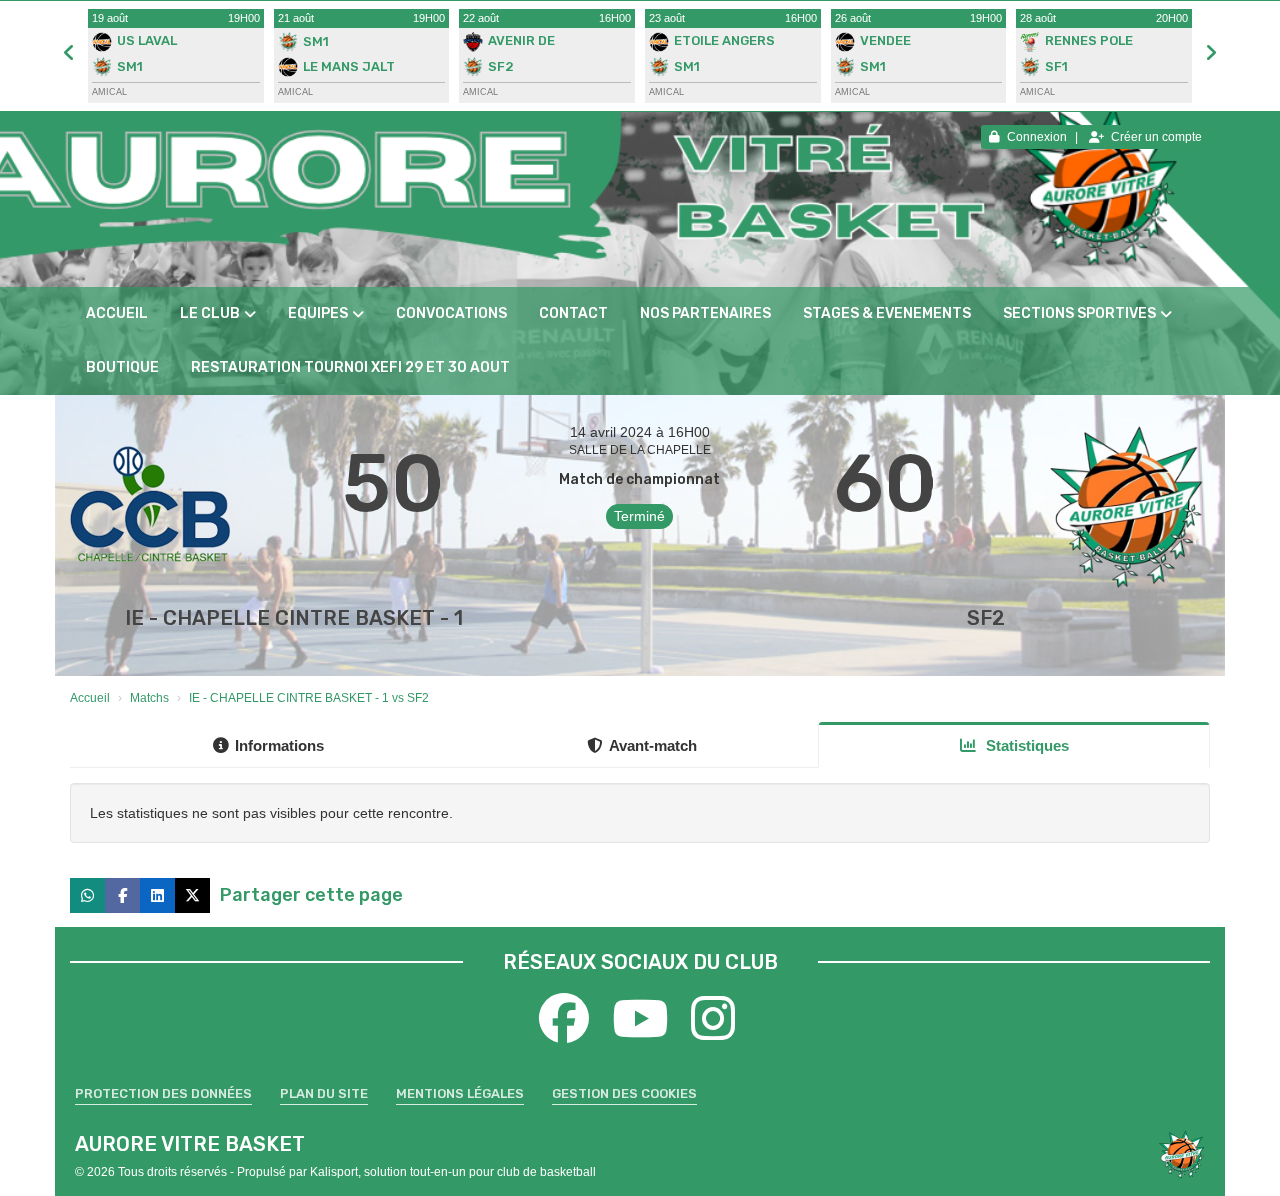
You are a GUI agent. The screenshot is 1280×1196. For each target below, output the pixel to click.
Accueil (117, 313)
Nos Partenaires (705, 313)
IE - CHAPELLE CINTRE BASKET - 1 (294, 618)
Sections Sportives (1079, 313)
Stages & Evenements (887, 313)
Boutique (122, 367)
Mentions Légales (460, 1093)
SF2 (986, 618)
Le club (210, 313)
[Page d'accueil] (1181, 1154)
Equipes (318, 313)
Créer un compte (1156, 137)
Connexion (1037, 137)
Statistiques (1025, 745)
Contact (573, 313)
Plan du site (324, 1093)
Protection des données (163, 1093)
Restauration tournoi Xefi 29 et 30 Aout (350, 367)
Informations (279, 745)
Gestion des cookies (624, 1093)
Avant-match (653, 745)
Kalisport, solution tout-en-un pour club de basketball (453, 1172)
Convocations (451, 313)
